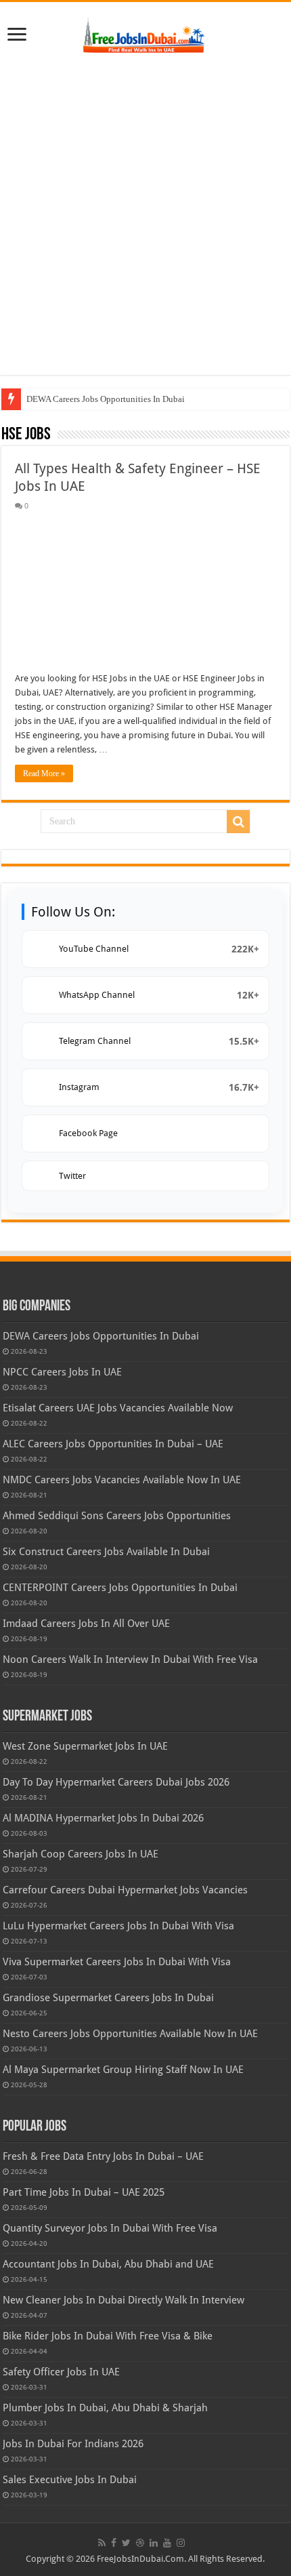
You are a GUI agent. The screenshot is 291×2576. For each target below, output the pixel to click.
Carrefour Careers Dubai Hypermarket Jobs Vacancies (125, 1890)
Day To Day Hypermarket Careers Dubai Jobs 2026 (116, 1782)
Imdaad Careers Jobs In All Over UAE (86, 1624)
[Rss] (102, 2543)
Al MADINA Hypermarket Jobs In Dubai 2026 (103, 1818)
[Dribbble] (140, 2543)
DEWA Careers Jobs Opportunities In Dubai (106, 399)
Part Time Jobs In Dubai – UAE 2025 (84, 2192)
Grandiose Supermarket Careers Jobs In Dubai (108, 1998)
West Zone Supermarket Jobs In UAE (85, 1746)
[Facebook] (114, 2543)
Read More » (44, 773)
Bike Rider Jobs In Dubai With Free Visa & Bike (108, 2336)
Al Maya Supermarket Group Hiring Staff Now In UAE (123, 2070)
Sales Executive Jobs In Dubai (70, 2480)
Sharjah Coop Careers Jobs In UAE (81, 1854)
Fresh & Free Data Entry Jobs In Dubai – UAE (103, 2156)
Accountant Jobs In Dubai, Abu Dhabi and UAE (108, 2264)
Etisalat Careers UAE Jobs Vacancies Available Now (118, 1408)
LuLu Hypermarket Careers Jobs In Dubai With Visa (118, 1926)
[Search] (238, 822)
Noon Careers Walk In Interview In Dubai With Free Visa (130, 1659)
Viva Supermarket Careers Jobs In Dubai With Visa (117, 1962)
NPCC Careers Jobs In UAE (62, 1372)
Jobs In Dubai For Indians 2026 (73, 2444)
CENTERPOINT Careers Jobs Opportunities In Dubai (120, 1588)
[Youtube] (167, 2543)
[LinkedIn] (154, 2543)
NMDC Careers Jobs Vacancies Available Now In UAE (122, 1480)
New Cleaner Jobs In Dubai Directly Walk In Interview (124, 2300)
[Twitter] (126, 2543)
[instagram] (181, 2543)
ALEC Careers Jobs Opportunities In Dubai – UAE (113, 1444)
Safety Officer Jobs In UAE (61, 2372)
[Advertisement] (145, 216)
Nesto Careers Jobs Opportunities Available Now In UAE (130, 2034)
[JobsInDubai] (145, 33)
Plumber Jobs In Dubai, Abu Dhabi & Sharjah (105, 2408)
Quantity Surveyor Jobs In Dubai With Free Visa (110, 2228)
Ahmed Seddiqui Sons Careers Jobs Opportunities (117, 1516)
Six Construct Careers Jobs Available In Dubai (106, 1552)
